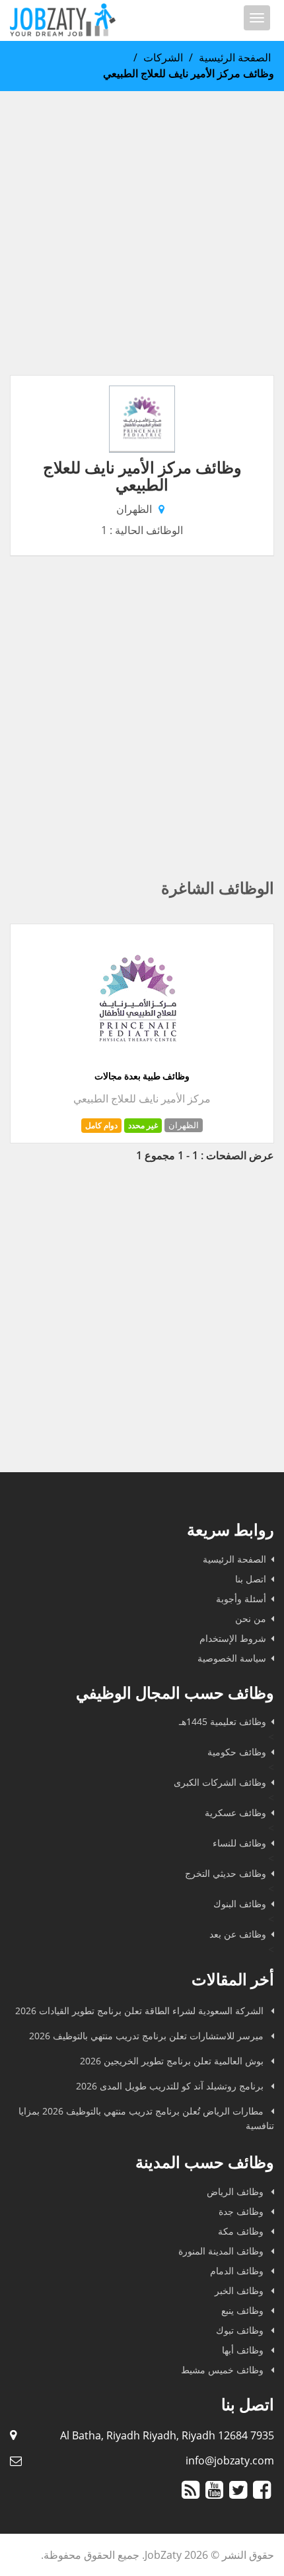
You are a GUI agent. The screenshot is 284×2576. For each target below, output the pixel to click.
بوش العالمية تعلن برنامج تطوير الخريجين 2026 (173, 2061)
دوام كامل (101, 1125)
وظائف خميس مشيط (224, 2370)
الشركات (163, 57)
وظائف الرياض (236, 2191)
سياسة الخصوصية (232, 1658)
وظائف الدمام (238, 2271)
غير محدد (143, 1125)
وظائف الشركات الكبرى (220, 1782)
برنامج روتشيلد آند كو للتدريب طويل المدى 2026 (171, 2086)
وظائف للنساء (239, 1843)
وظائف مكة (242, 2231)
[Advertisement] (142, 233)
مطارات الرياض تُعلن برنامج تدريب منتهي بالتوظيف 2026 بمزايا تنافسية (146, 2118)
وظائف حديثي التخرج (226, 1873)
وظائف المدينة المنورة (222, 2251)
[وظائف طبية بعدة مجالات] (137, 1062)
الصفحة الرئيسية (235, 57)
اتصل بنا (251, 1579)
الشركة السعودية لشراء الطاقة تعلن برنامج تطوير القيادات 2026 (141, 2011)
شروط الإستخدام (233, 1638)
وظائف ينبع (244, 2310)
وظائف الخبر (240, 2290)
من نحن (251, 1618)
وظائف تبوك (241, 2330)
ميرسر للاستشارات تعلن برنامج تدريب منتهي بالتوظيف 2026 (148, 2036)
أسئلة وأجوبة (241, 1599)
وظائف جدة (242, 2211)
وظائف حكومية (237, 1752)
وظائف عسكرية (235, 1813)
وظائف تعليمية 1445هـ (223, 1721)
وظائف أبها (244, 2350)
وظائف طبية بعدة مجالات (142, 1076)
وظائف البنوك (240, 1904)
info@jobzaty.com (230, 2460)
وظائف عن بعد (238, 1934)
